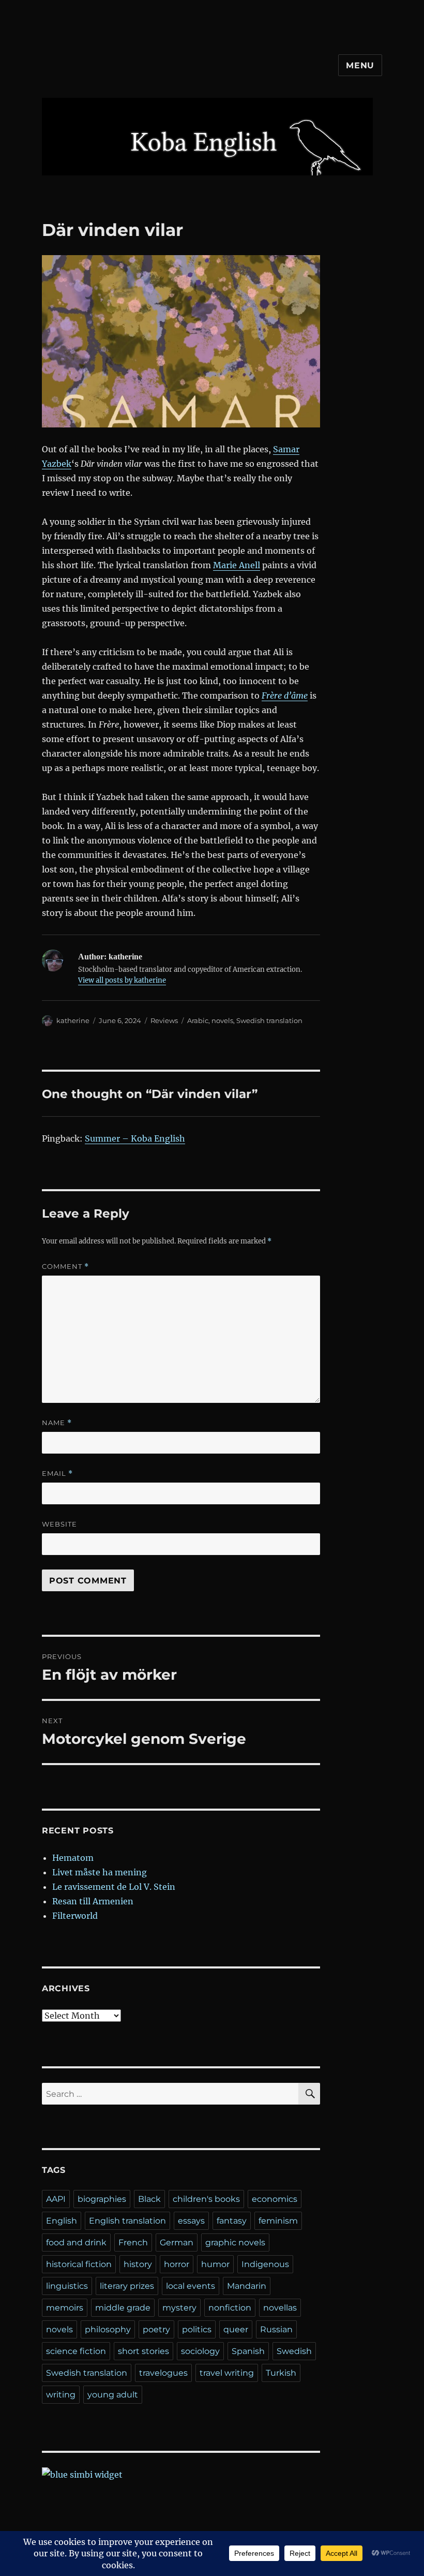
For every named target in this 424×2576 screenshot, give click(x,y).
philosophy (108, 2329)
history (138, 2264)
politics (197, 2329)
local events (191, 2286)
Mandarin (247, 2286)
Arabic (198, 1020)
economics (275, 2199)
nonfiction (230, 2308)
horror (177, 2264)
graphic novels (235, 2242)
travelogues (163, 2373)
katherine (73, 1020)
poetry (156, 2329)
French (133, 2242)
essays (191, 2221)
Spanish (248, 2351)
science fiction (76, 2351)
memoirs (65, 2308)
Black (149, 2199)
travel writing (227, 2373)
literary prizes (127, 2286)
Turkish (281, 2373)
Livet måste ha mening (100, 1872)
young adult (113, 2395)
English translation (127, 2221)
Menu (360, 65)
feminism (278, 2221)
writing (61, 2395)
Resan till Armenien (93, 1901)
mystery (179, 2308)
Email (57, 1474)
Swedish (294, 2351)
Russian (276, 2329)
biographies (102, 2199)
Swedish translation (269, 1020)
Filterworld (75, 1916)
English (62, 2221)
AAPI (56, 2199)
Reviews (164, 1020)
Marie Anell (237, 565)
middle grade (123, 2308)
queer (236, 2329)
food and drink (76, 2242)
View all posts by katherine (122, 980)
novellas (280, 2308)
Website (59, 1524)
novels (222, 1020)
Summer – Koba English (135, 1138)
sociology (200, 2351)
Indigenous (265, 2264)
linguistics (67, 2286)
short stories (143, 2351)
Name (57, 1423)
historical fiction (79, 2264)
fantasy (232, 2221)
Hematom (73, 1858)
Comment (65, 1267)
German (177, 2242)
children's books (206, 2199)
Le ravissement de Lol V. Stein (114, 1887)
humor (215, 2264)
